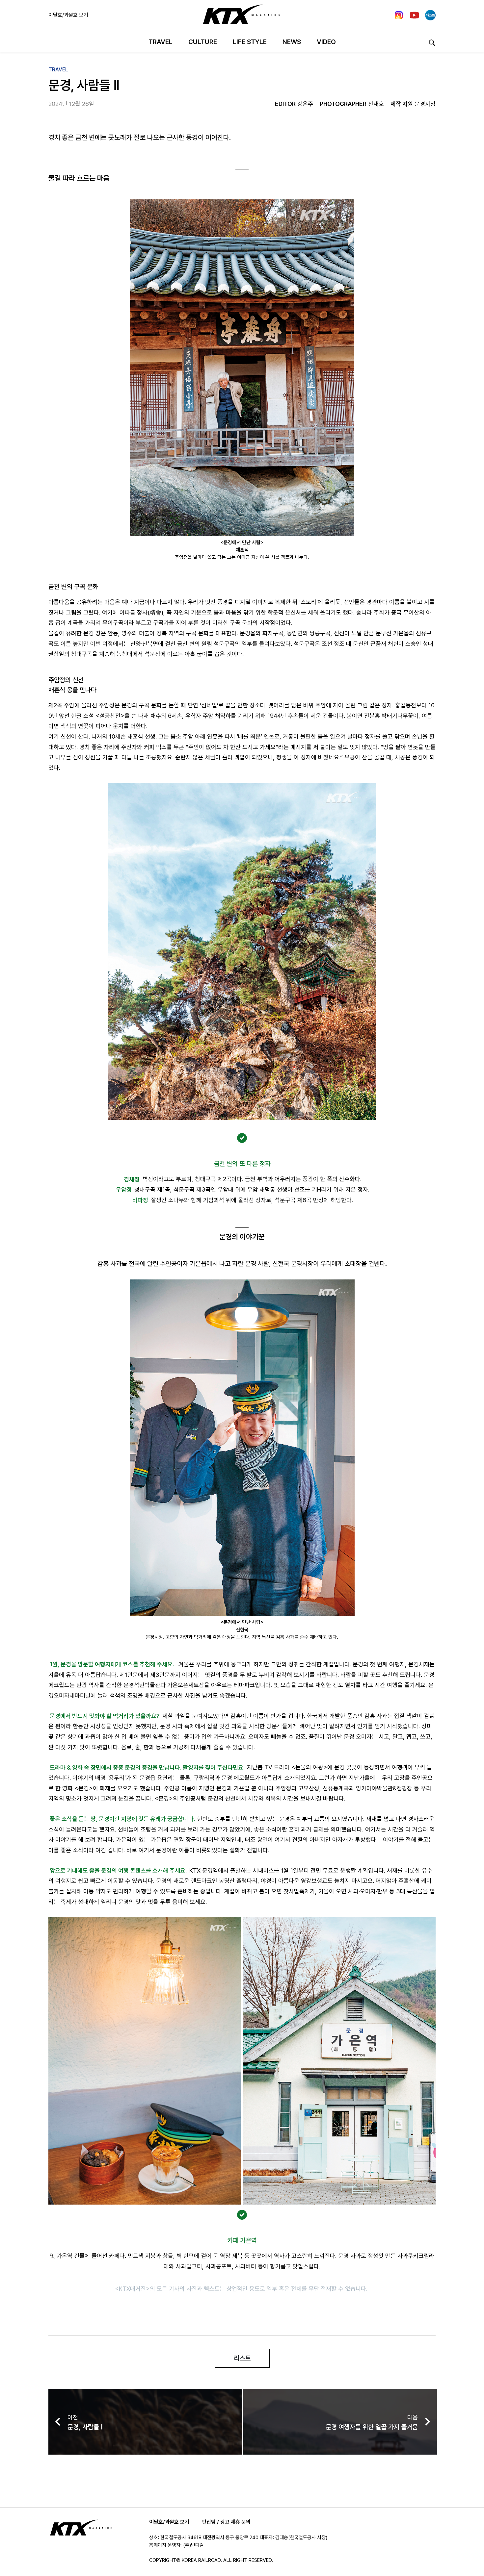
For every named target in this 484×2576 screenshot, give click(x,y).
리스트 (242, 2358)
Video (326, 42)
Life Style (250, 42)
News (292, 42)
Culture (203, 42)
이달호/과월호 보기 (68, 15)
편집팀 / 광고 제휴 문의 (226, 2522)
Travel (161, 42)
